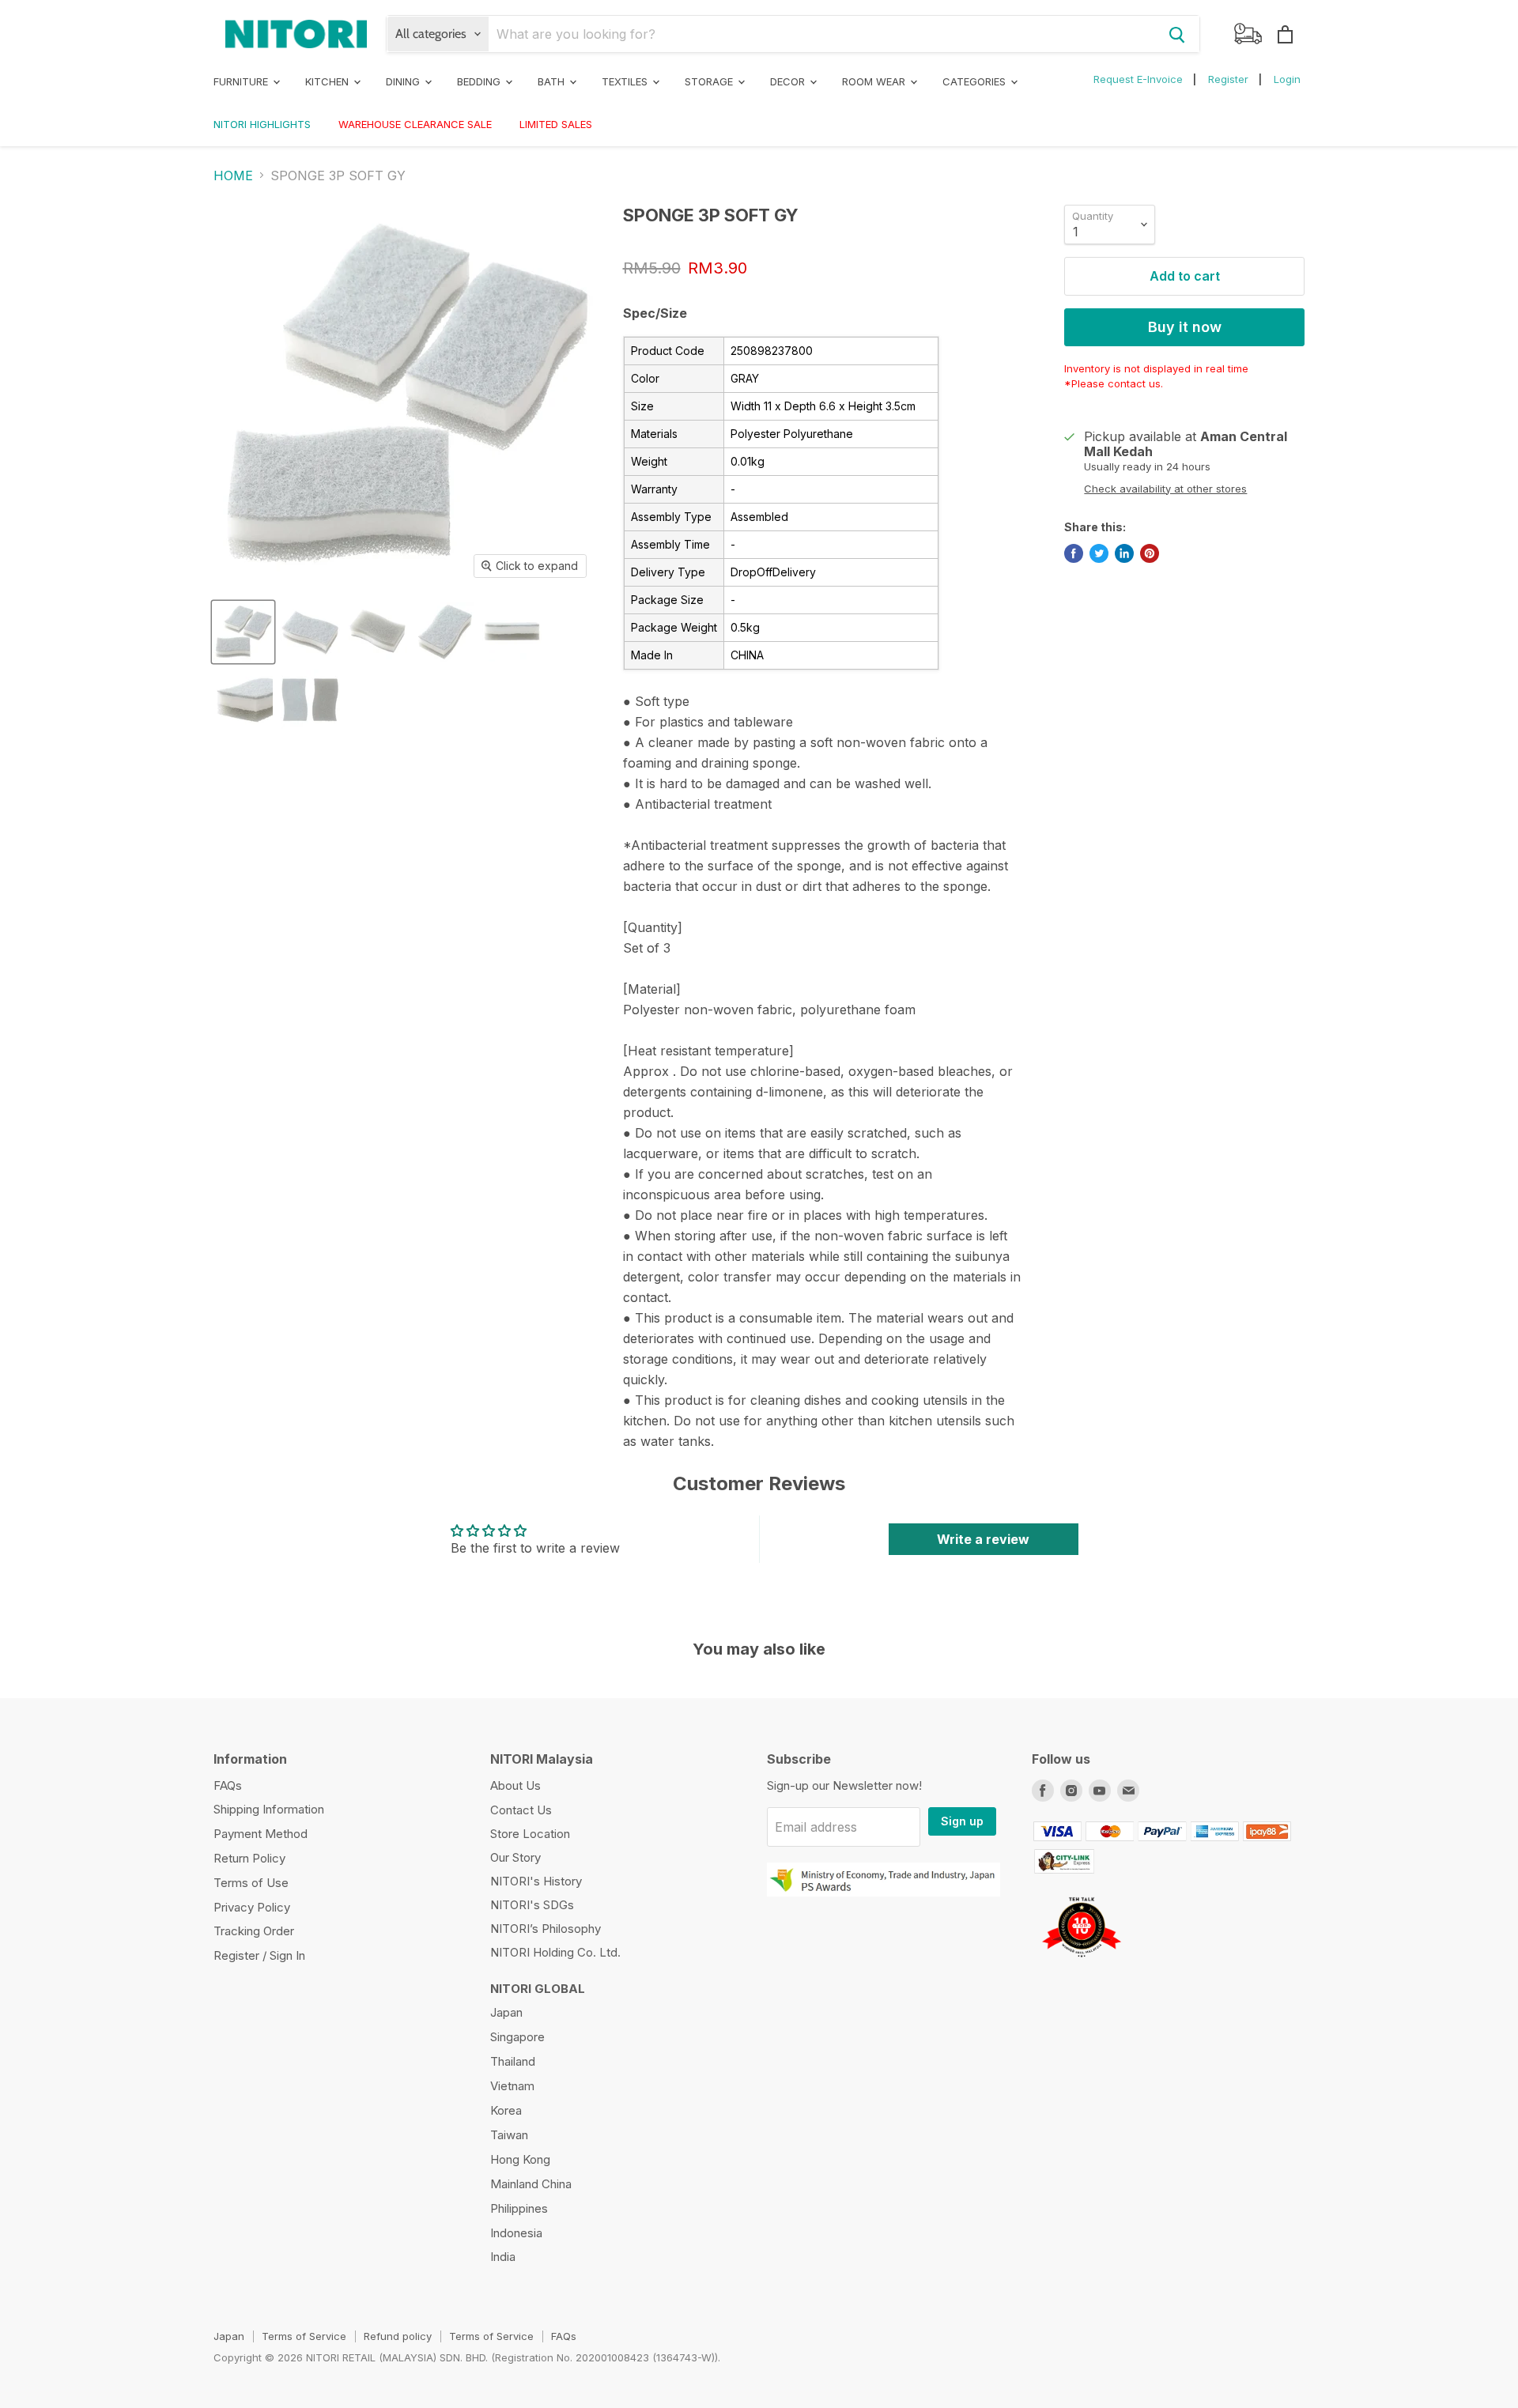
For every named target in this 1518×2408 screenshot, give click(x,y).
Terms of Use (251, 1883)
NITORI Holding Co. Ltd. (555, 1952)
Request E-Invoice (1138, 79)
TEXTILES (626, 81)
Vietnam (512, 2086)
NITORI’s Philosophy (546, 1929)
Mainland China (531, 2184)
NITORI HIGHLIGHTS (262, 124)
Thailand (513, 2061)
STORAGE (710, 81)
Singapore (517, 2037)
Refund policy (398, 2336)
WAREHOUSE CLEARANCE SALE (415, 124)
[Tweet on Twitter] (1099, 553)
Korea (506, 2110)
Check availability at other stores (1165, 489)
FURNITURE (242, 81)
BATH (553, 81)
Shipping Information (269, 1809)
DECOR (789, 81)
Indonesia (516, 2233)
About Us (515, 1785)
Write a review (983, 1539)
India (503, 2257)
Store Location (530, 1834)
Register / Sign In (259, 1955)
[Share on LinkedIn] (1124, 553)
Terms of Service (304, 2336)
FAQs (228, 1785)
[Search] (1177, 34)
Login (1287, 79)
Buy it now (1185, 327)
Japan (506, 2012)
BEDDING (480, 81)
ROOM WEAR (875, 81)
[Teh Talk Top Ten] (1081, 1963)
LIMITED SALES (556, 124)
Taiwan (509, 2135)
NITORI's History (536, 1881)
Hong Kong (520, 2159)
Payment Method (261, 1834)
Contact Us (521, 1810)
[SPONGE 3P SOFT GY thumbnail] (243, 632)
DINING (404, 81)
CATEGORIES (976, 81)
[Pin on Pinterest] (1150, 553)
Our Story (515, 1857)
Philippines (519, 2208)
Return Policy (249, 1858)
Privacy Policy (252, 1907)
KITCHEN (329, 81)
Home (233, 176)
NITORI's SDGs (532, 1905)
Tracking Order (254, 1931)
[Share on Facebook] (1074, 553)
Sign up (962, 1821)
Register (1228, 79)
